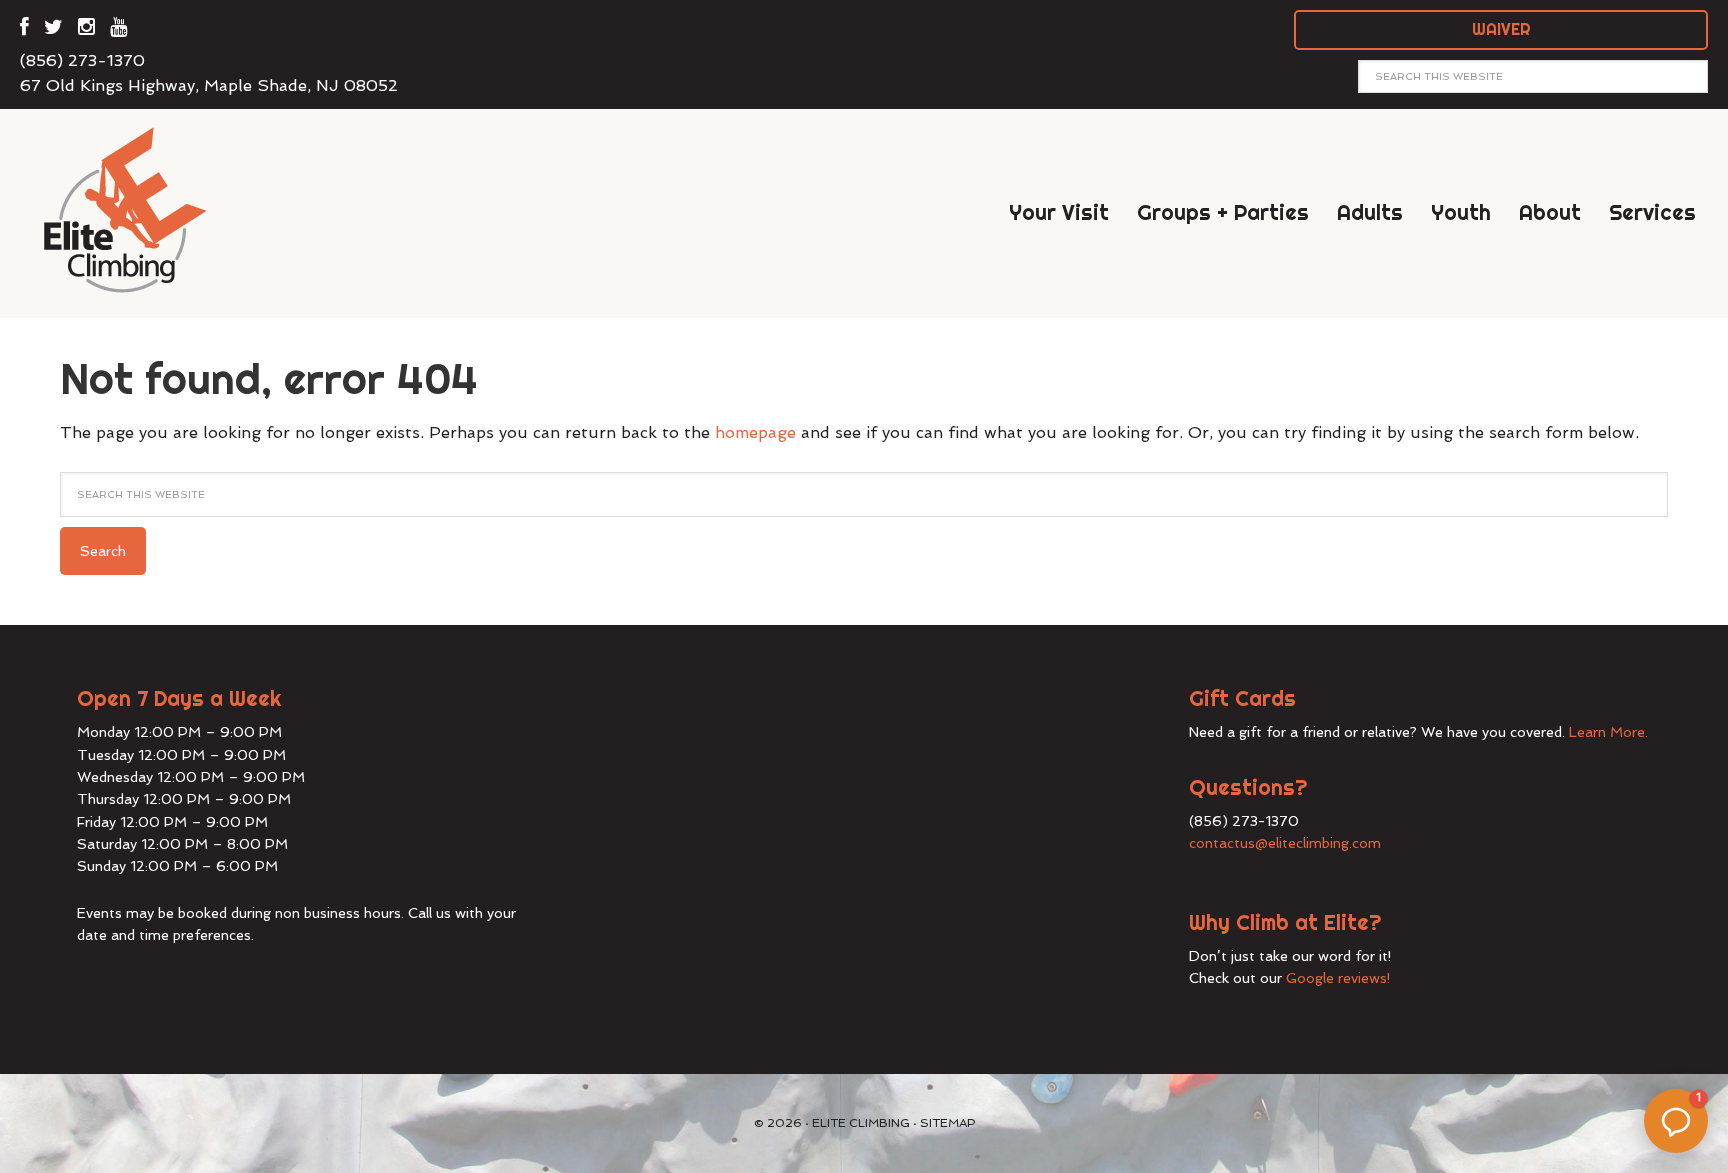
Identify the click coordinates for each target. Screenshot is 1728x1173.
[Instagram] (86, 30)
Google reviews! (1338, 978)
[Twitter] (53, 30)
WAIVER (1501, 29)
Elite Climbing (140, 209)
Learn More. (1608, 732)
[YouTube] (118, 30)
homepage (755, 432)
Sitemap (947, 1123)
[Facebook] (24, 30)
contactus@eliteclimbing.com (1285, 843)
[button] (1676, 1121)
